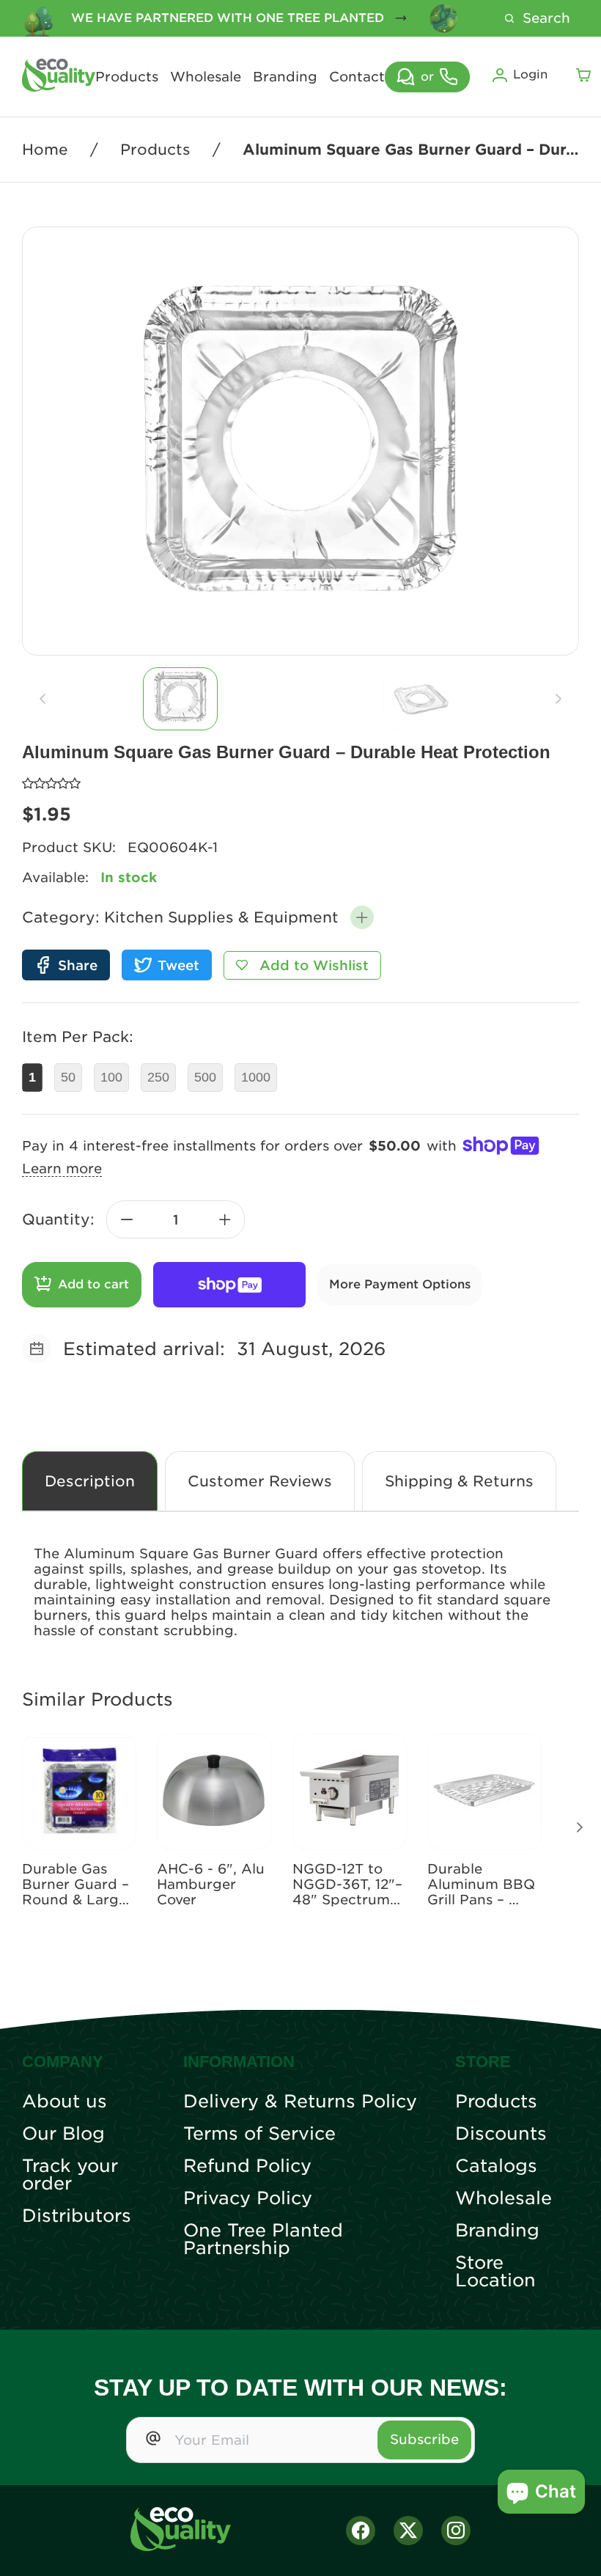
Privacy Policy (248, 2198)
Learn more (62, 1168)
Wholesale (206, 77)
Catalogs (496, 2166)
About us (64, 2102)
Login (530, 74)
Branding (285, 77)
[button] (362, 917)
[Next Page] (580, 1827)
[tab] (180, 699)
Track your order (70, 2175)
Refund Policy (247, 2166)
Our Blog (63, 2134)
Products (127, 77)
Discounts (501, 2134)
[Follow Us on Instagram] (456, 2531)
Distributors (77, 2216)
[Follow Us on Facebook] (361, 2531)
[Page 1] (180, 699)
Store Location (495, 2272)
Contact (357, 77)
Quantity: (58, 1219)
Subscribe (424, 2439)
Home (45, 150)
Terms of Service (259, 2134)
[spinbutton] (176, 1219)
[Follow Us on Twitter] (408, 2531)
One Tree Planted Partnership (263, 2239)
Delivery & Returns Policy (300, 2102)
